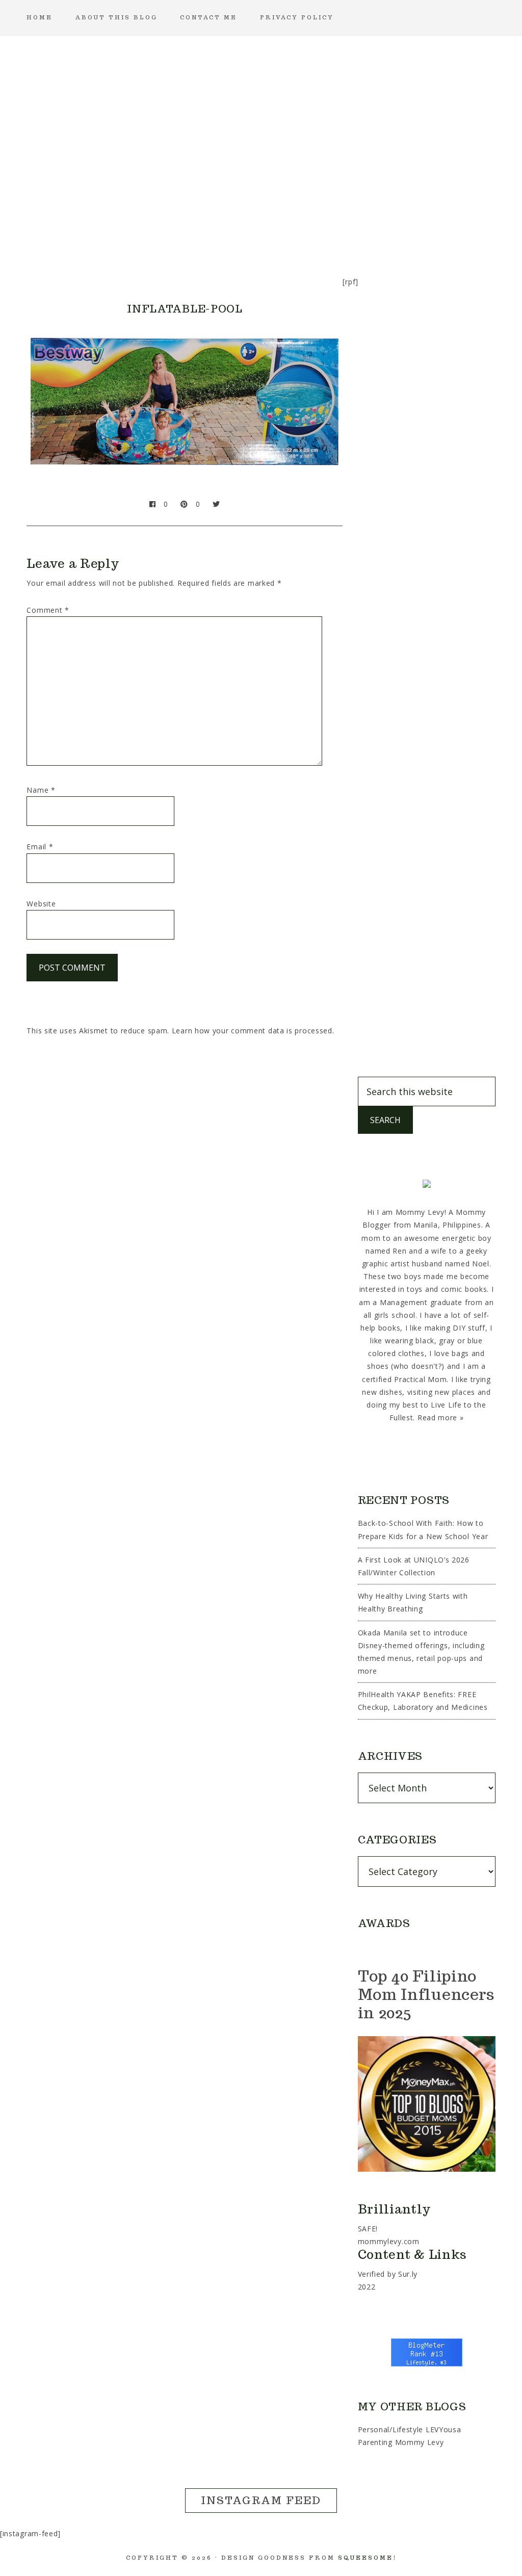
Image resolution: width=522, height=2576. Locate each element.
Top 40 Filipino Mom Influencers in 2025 (426, 1994)
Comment (48, 610)
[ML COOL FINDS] (114, 227)
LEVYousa (443, 2429)
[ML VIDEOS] (457, 227)
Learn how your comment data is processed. (253, 1031)
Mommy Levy (261, 117)
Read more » (441, 1417)
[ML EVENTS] (163, 227)
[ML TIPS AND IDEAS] (408, 227)
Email (40, 847)
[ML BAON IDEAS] (65, 227)
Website (41, 904)
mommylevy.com (389, 2241)
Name (41, 790)
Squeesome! (367, 2558)
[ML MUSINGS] (261, 227)
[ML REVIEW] (310, 227)
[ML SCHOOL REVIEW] (359, 227)
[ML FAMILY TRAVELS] (212, 227)
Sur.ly (408, 2274)
